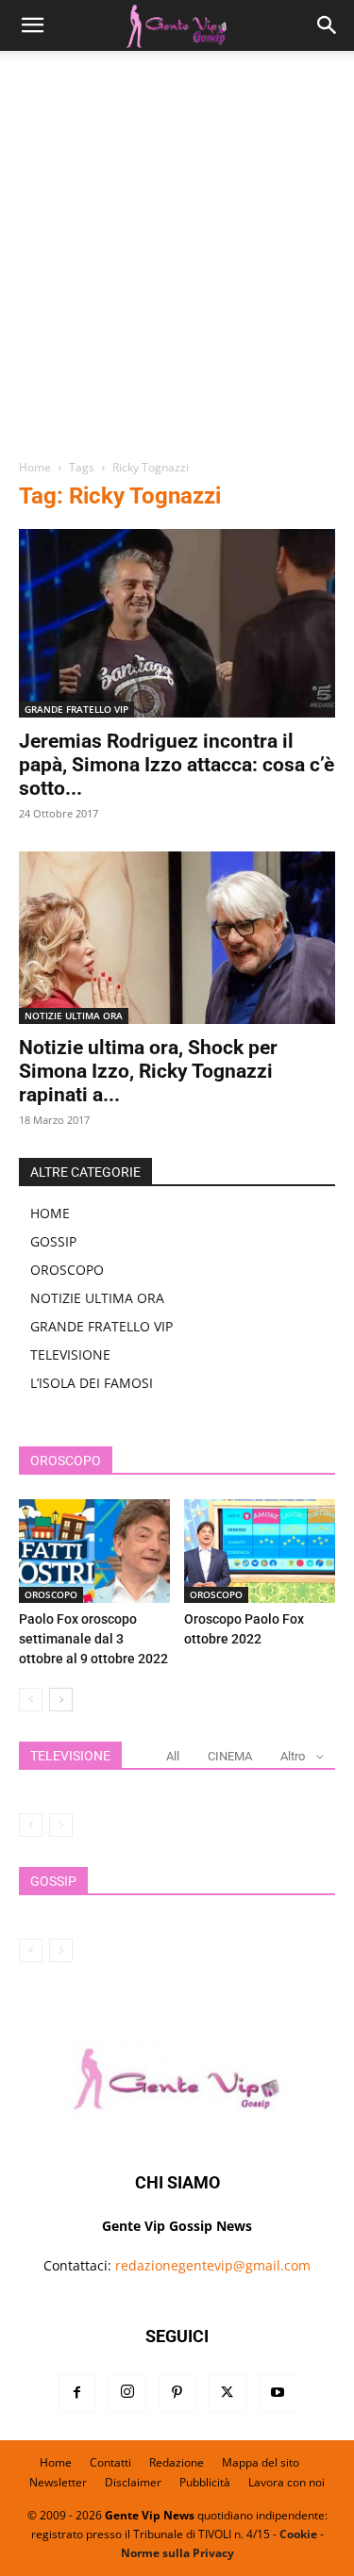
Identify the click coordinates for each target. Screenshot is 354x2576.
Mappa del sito (261, 2462)
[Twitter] (228, 2393)
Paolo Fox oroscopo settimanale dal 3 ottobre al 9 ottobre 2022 (93, 1639)
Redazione (177, 2462)
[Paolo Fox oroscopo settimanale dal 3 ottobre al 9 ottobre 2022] (94, 1551)
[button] (32, 25)
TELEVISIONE (70, 1354)
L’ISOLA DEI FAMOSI (92, 1383)
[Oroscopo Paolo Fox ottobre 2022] (260, 1551)
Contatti (110, 2462)
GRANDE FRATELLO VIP (76, 709)
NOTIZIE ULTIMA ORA (74, 1016)
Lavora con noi (287, 2482)
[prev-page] (31, 1700)
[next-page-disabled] (61, 1825)
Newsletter (58, 2482)
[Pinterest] (177, 2393)
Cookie (298, 2534)
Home (35, 467)
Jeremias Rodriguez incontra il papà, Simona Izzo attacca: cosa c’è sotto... (177, 765)
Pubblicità (205, 2482)
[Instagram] (127, 2393)
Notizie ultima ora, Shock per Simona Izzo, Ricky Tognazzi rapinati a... (148, 1071)
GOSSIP (53, 1241)
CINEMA (230, 1756)
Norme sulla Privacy (177, 2553)
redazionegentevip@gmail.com (213, 2265)
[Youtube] (278, 2393)
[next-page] (61, 1700)
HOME (50, 1213)
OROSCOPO (67, 1270)
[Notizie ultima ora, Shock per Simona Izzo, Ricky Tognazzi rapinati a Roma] (177, 938)
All (173, 1756)
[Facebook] (77, 2393)
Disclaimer (133, 2482)
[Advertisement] (177, 262)
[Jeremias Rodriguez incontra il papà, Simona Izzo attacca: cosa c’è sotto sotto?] (177, 623)
